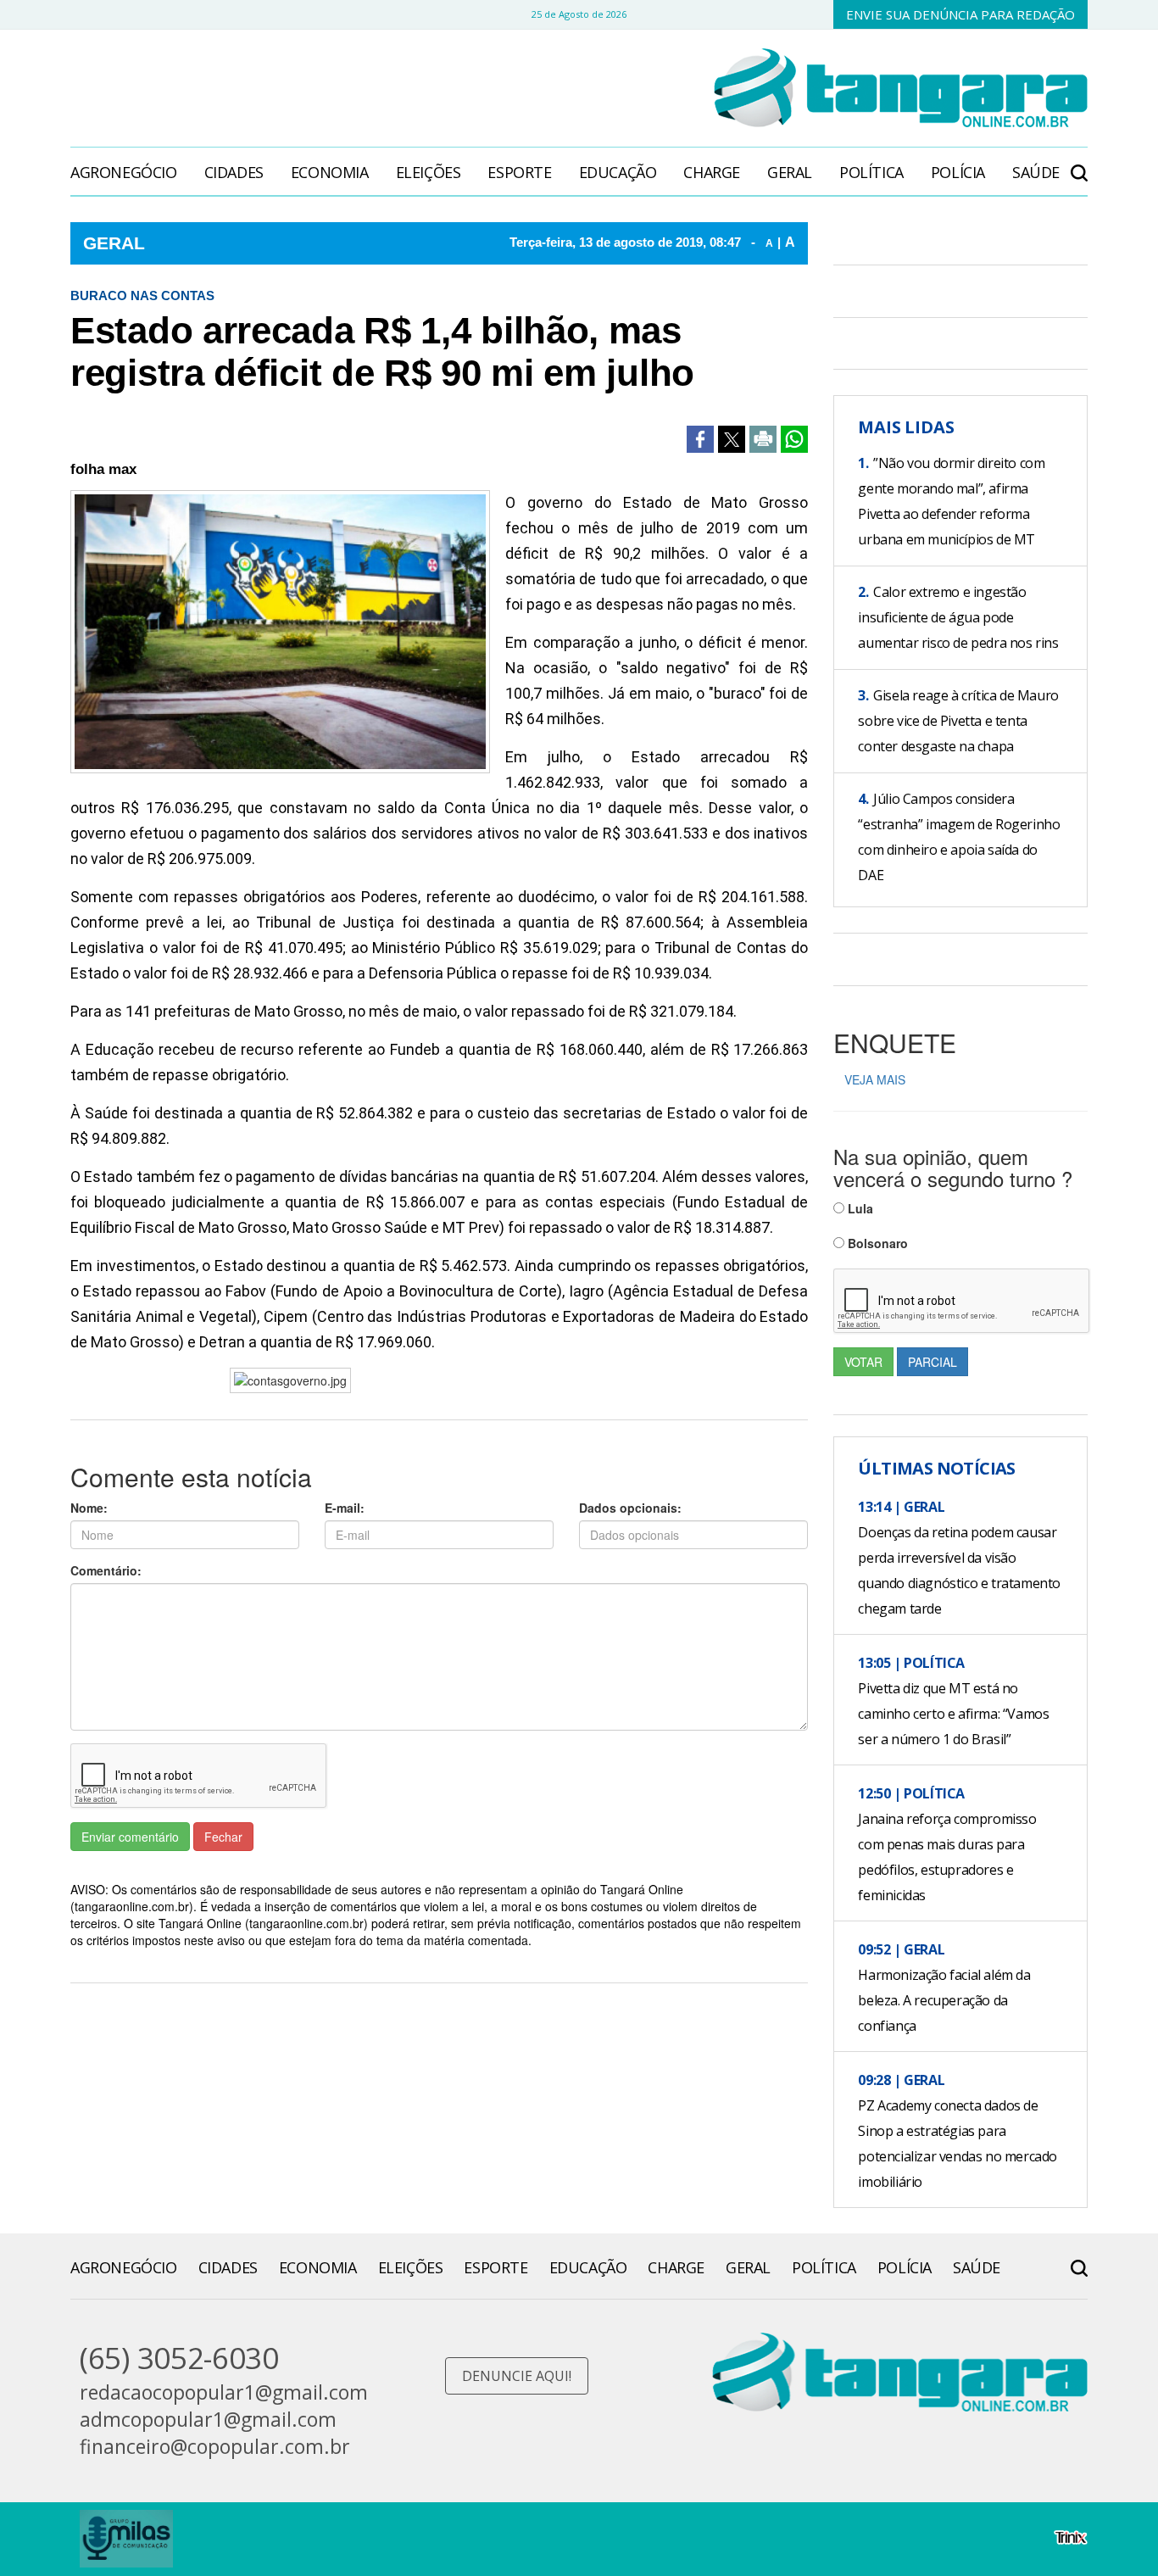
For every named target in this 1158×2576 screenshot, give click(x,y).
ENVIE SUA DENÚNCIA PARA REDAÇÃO (960, 14)
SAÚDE (1036, 172)
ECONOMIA (330, 172)
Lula (859, 1208)
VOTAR (863, 1362)
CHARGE (712, 172)
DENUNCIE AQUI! (517, 2376)
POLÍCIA (958, 172)
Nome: (89, 1508)
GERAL (790, 172)
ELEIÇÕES (429, 172)
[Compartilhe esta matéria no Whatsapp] (794, 439)
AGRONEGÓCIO (124, 172)
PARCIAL (933, 1362)
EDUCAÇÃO (618, 172)
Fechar (223, 1837)
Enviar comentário (130, 1837)
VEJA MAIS (875, 1079)
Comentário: (106, 1570)
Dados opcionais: (630, 1508)
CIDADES (234, 172)
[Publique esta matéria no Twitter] (732, 439)
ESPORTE (519, 172)
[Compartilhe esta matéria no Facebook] (700, 439)
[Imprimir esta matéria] (763, 439)
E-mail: (345, 1508)
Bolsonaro (876, 1243)
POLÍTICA (871, 172)
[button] (1079, 164)
